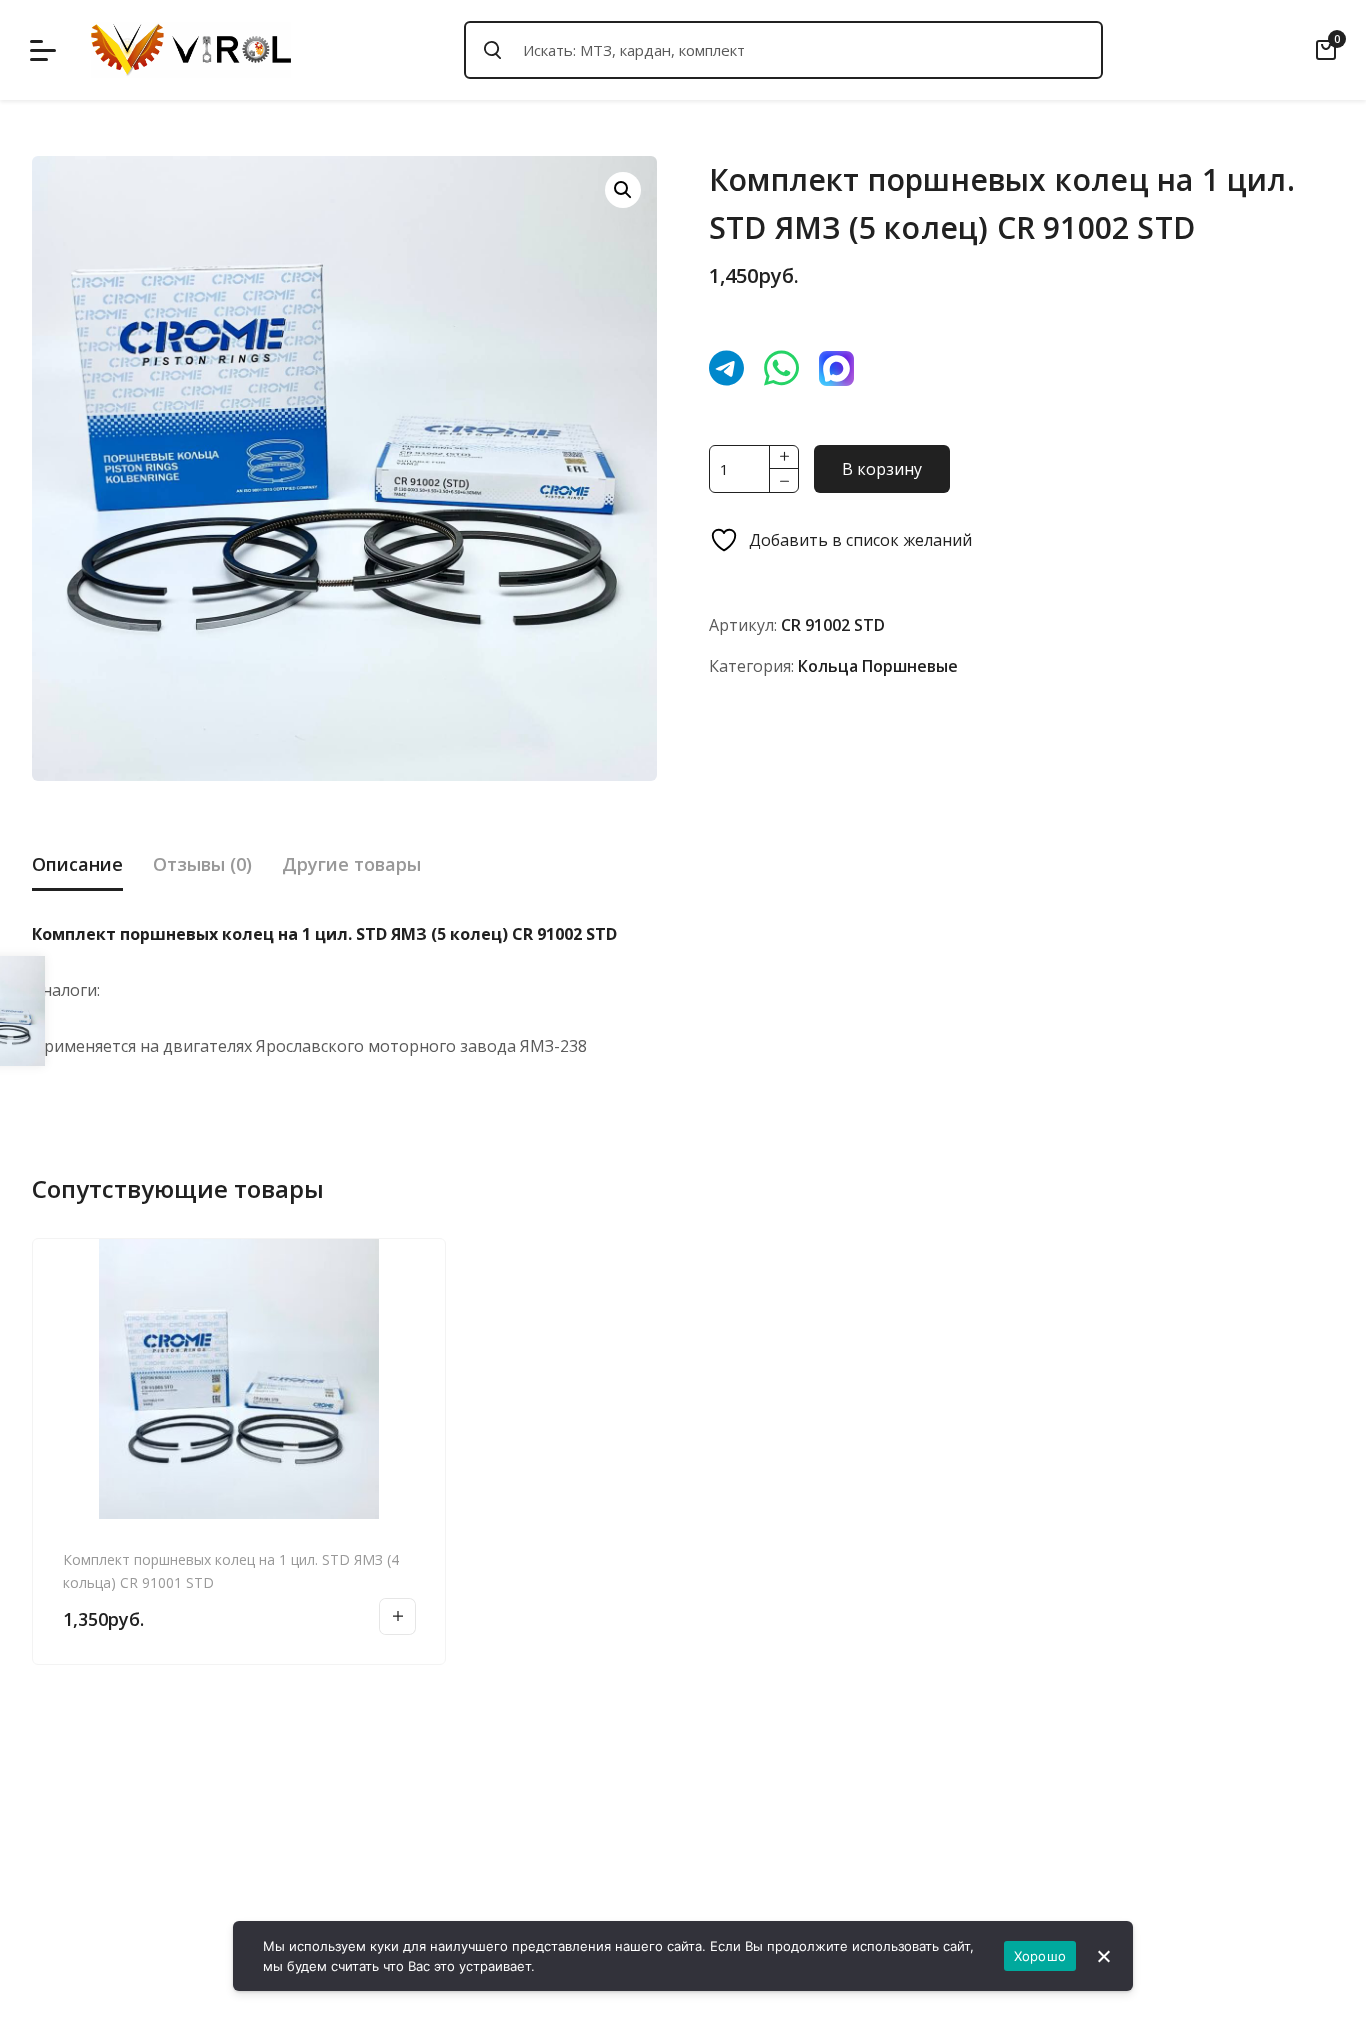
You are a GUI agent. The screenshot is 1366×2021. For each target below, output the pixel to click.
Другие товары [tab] (351, 864)
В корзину (882, 469)
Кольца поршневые (878, 666)
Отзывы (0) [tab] (202, 864)
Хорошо (1040, 1956)
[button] (623, 190)
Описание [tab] (77, 864)
